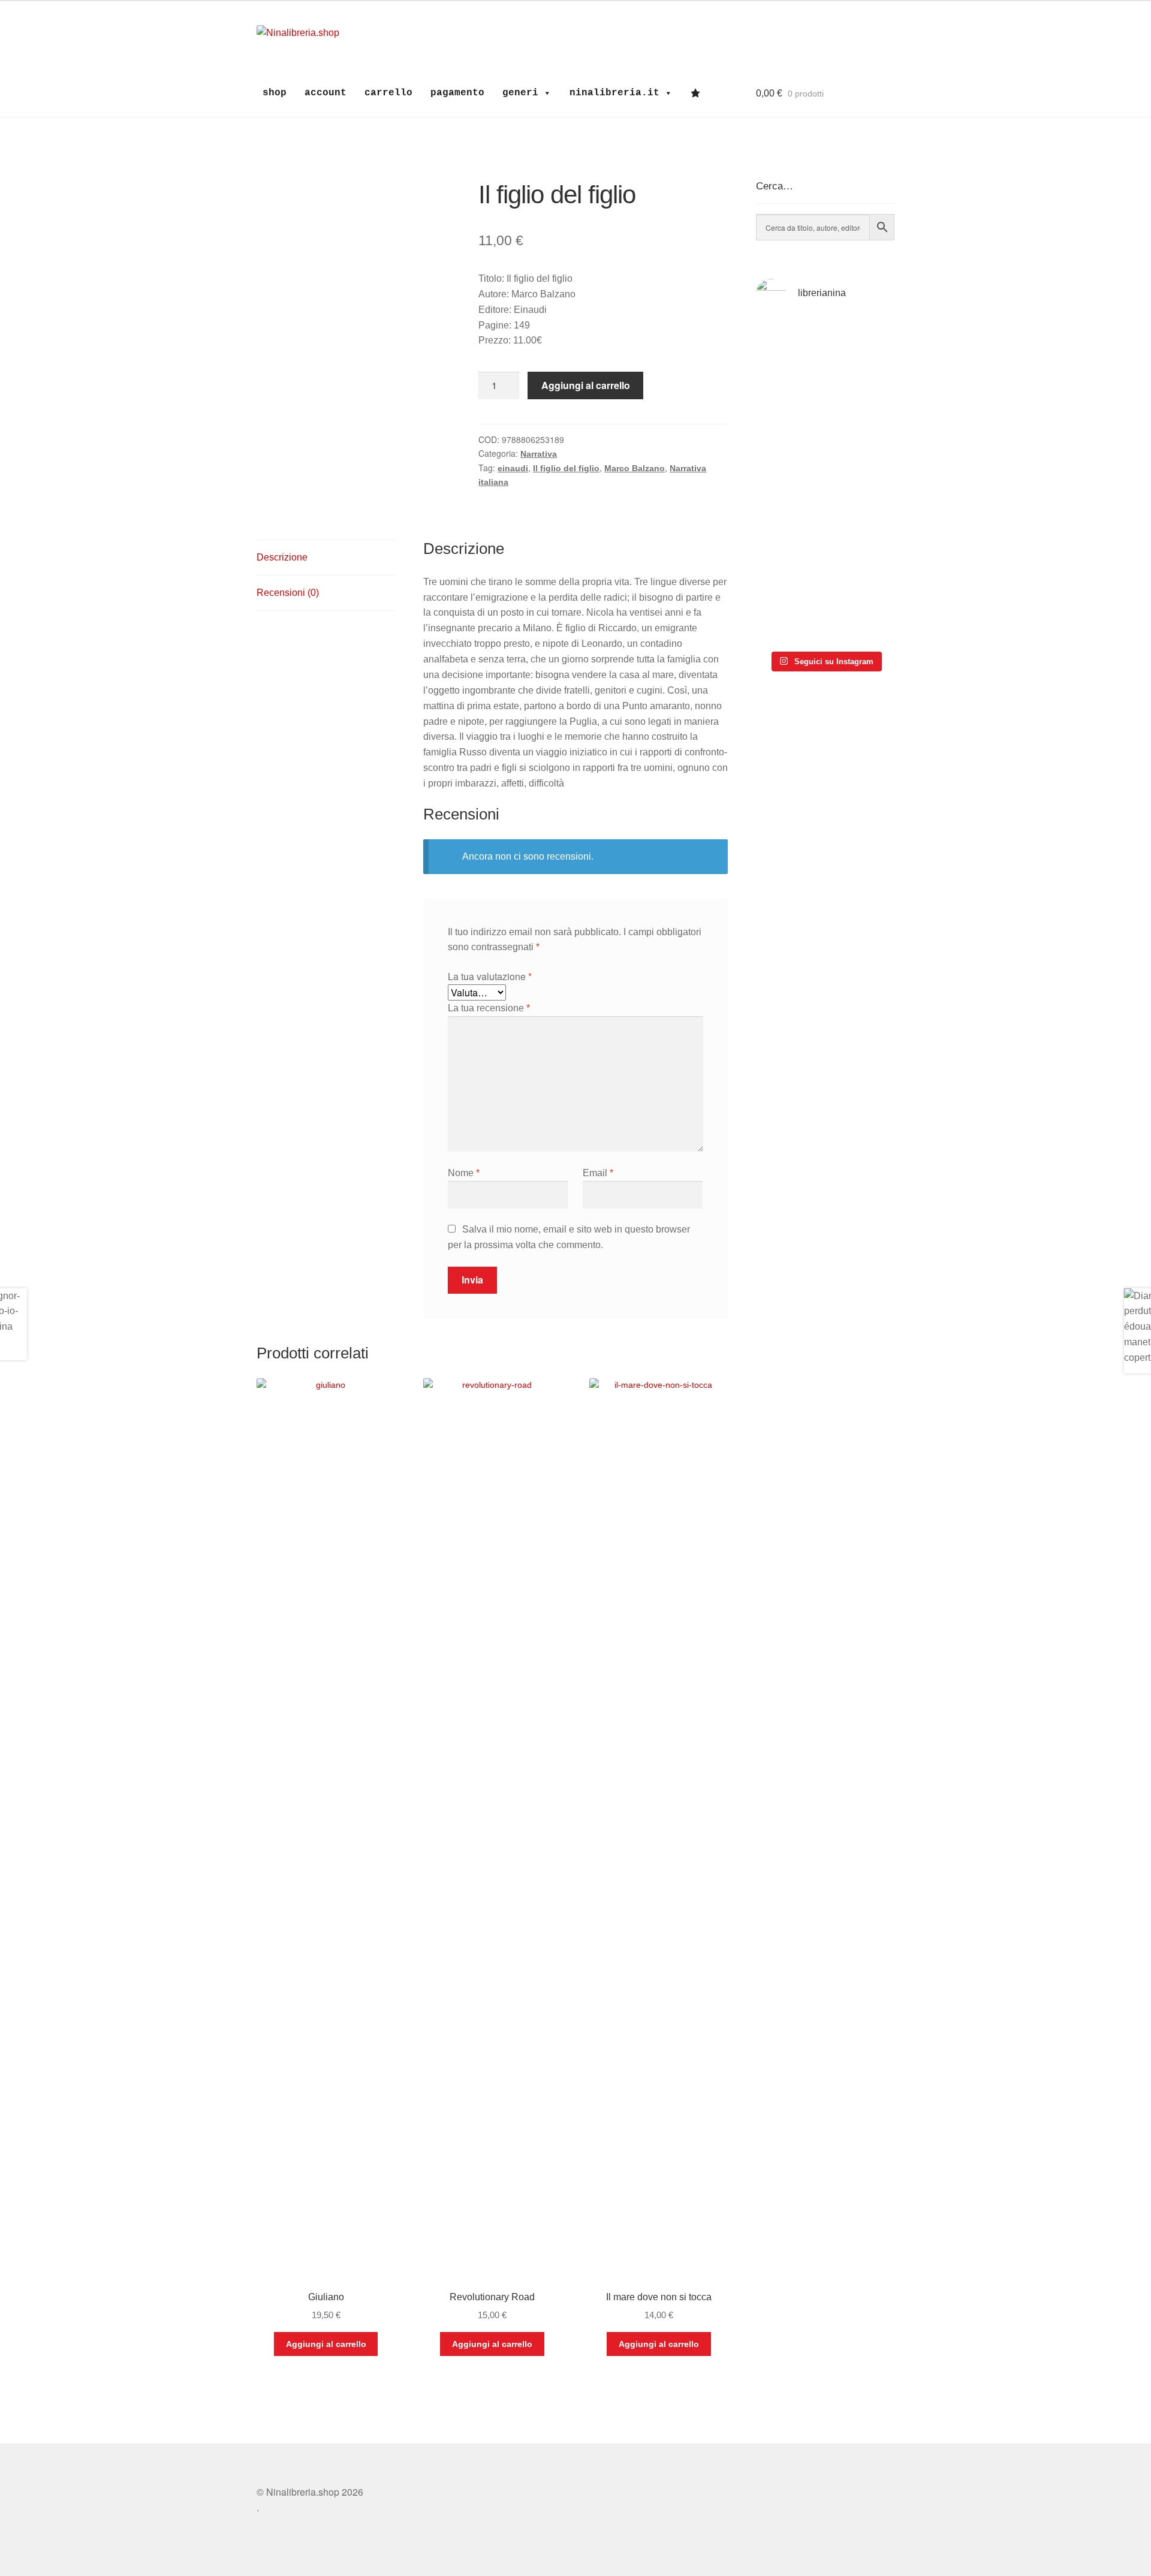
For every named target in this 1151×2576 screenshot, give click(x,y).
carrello (388, 93)
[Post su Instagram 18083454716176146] (789, 350)
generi (520, 93)
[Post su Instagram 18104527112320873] (861, 614)
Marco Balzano (635, 468)
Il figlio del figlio (566, 468)
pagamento (457, 93)
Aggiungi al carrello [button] (326, 2344)
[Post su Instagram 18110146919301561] (789, 614)
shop (275, 93)
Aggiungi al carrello (586, 385)
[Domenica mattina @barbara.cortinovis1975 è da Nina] (861, 452)
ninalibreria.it (614, 93)
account (326, 93)
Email (598, 1173)
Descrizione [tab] (282, 557)
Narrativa (539, 454)
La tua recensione (489, 1008)
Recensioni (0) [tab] (288, 593)
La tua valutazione (490, 976)
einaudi (513, 468)
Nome (464, 1173)
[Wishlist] (698, 93)
